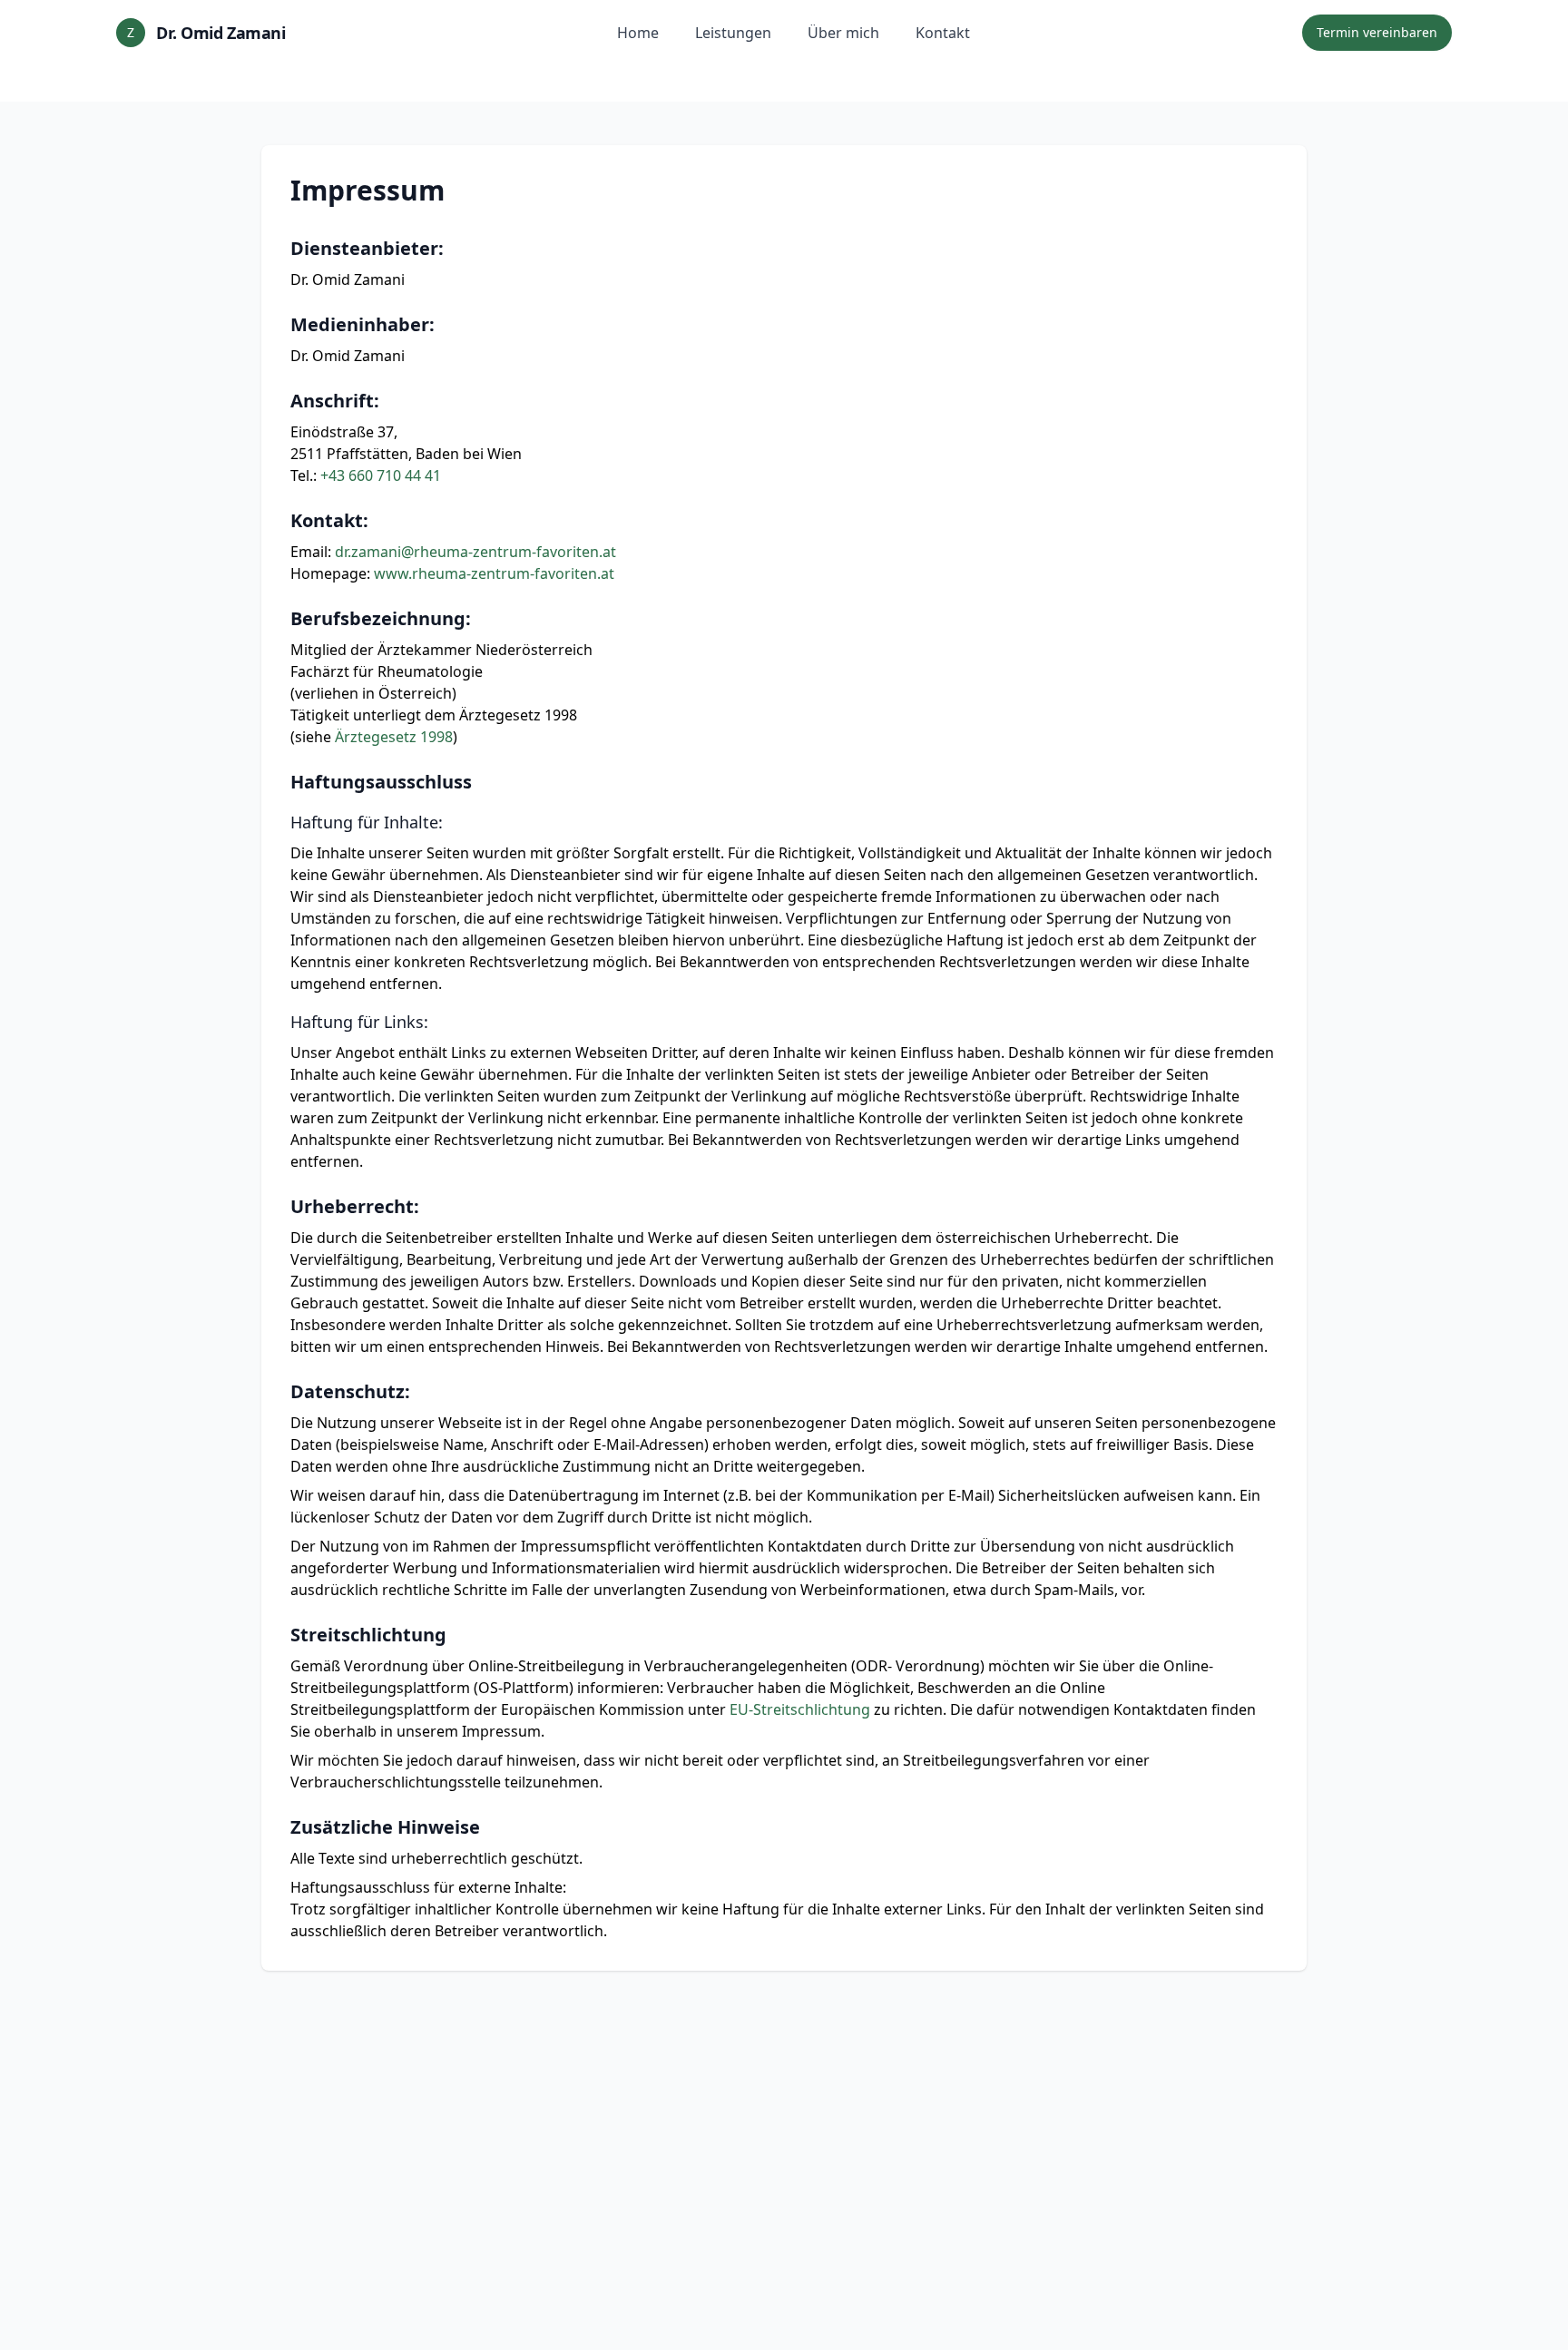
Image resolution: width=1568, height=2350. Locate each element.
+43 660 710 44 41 (381, 475)
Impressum (367, 191)
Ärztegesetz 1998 (394, 737)
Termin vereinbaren (1377, 32)
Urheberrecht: (355, 1206)
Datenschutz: (350, 1391)
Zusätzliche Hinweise (385, 1827)
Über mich (843, 33)
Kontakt (943, 33)
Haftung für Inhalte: (367, 822)
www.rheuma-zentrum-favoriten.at (494, 573)
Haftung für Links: (359, 1022)
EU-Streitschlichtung (800, 1709)
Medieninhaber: (363, 324)
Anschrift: (335, 401)
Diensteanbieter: (367, 248)
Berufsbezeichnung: (381, 618)
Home (638, 33)
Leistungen (733, 33)
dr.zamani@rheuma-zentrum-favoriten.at (475, 552)
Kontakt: (329, 520)
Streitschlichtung (368, 1635)
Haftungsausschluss (381, 782)
